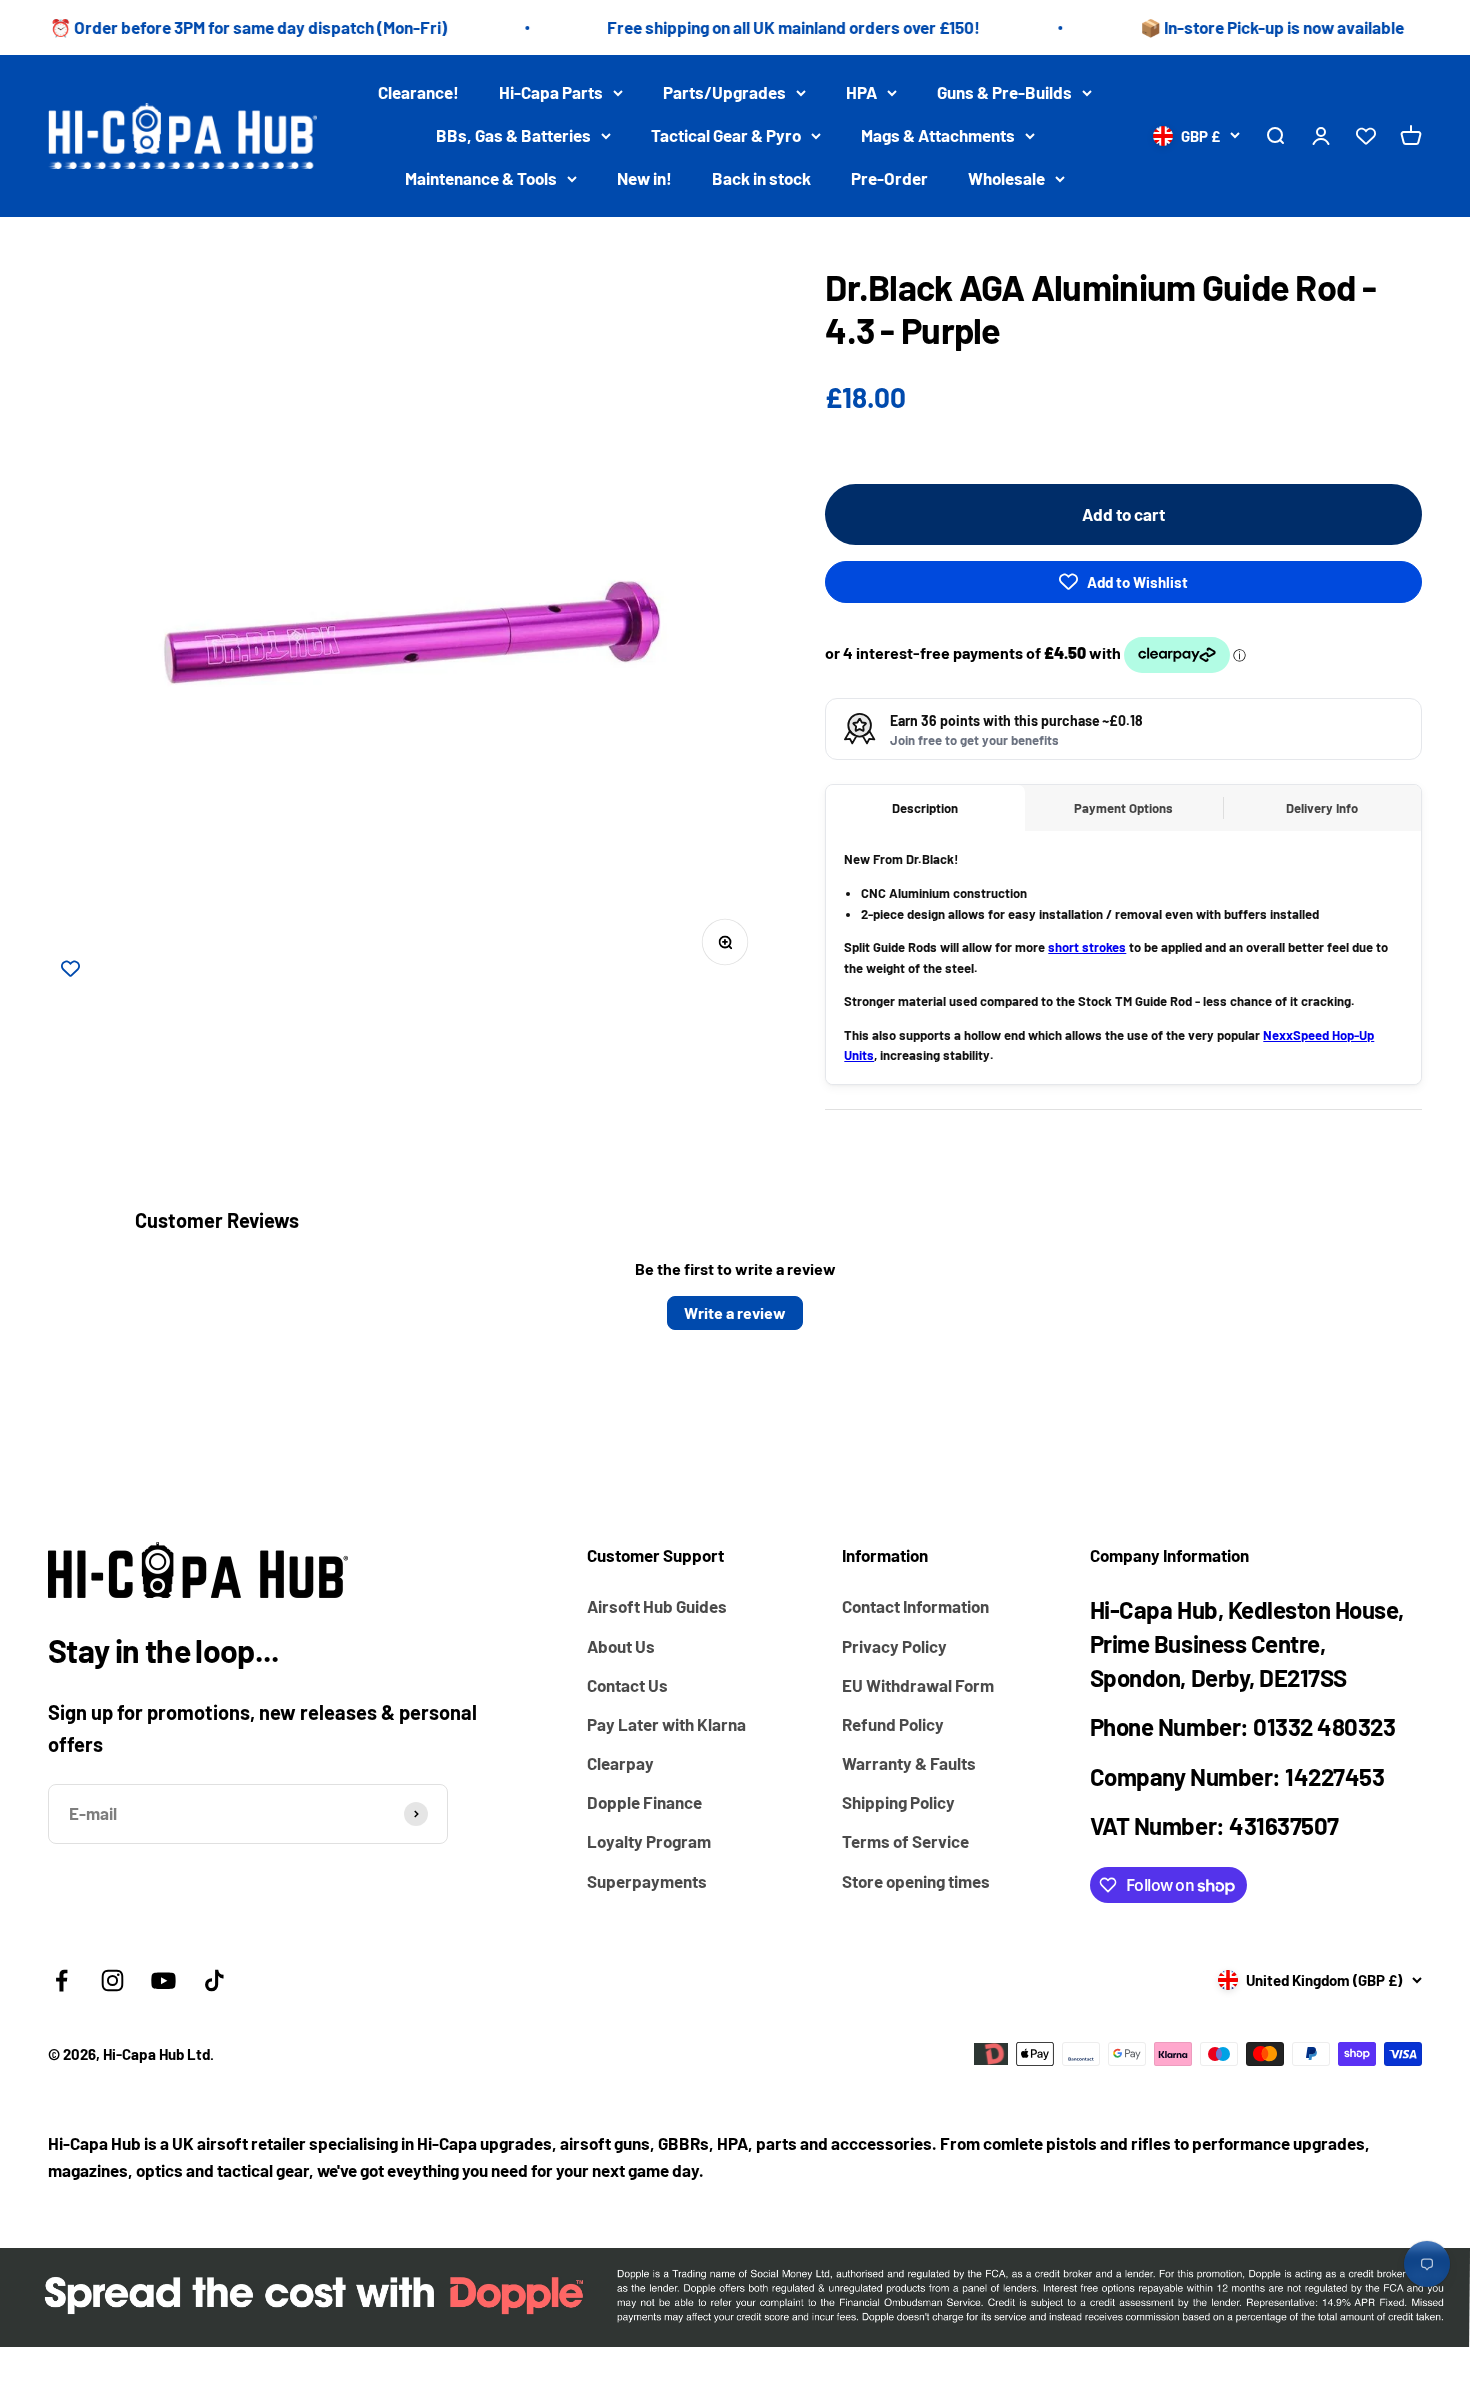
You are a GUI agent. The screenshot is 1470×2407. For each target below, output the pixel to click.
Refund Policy (893, 1724)
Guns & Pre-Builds (1004, 92)
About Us (621, 1646)
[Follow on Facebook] (61, 1980)
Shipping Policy (898, 1802)
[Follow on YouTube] (163, 1980)
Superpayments (647, 1881)
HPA (861, 92)
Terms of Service (905, 1841)
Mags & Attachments (938, 135)
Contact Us (627, 1685)
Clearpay (620, 1763)
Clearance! (418, 92)
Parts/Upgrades (724, 92)
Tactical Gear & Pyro (726, 135)
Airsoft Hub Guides (657, 1606)
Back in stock (761, 179)
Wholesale (1006, 179)
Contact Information (915, 1606)
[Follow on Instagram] (112, 1980)
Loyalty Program (649, 1841)
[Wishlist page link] (1366, 136)
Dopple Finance (644, 1802)
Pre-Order (889, 179)
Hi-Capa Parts (551, 92)
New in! (644, 179)
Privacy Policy (894, 1646)
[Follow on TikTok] (214, 1980)
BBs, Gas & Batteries (513, 135)
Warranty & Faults (909, 1763)
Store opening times (916, 1881)
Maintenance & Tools (481, 179)
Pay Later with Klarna (666, 1724)
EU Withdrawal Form (918, 1685)
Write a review (735, 1312)
